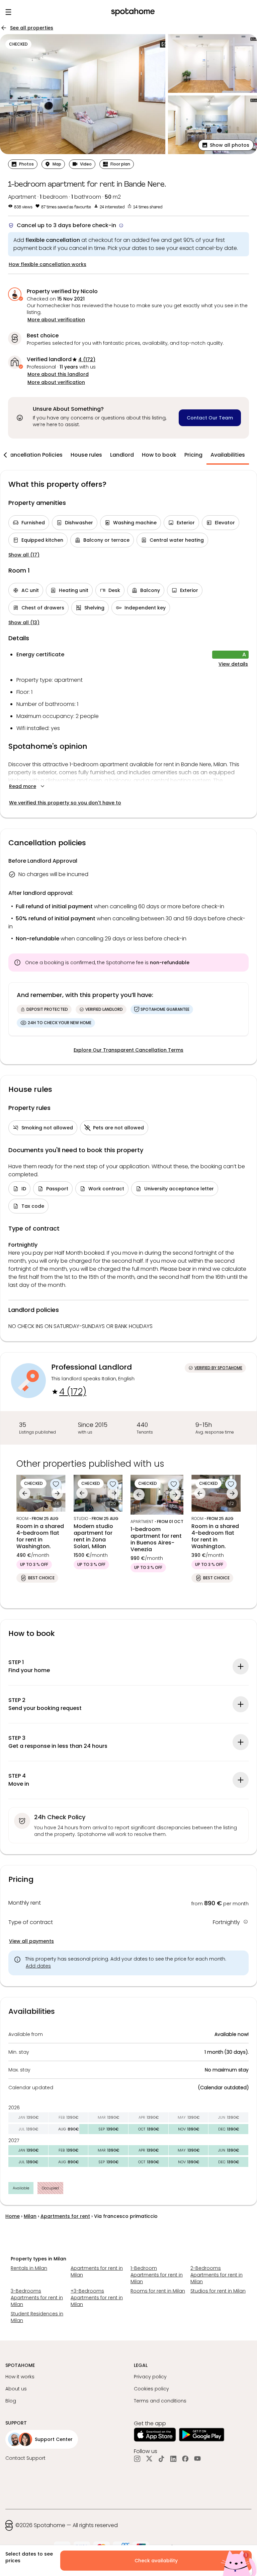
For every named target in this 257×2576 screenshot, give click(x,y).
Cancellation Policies (34, 455)
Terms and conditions (160, 2401)
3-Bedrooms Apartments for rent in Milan (37, 2298)
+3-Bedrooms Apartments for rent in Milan (97, 2298)
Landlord (122, 455)
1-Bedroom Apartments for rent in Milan (157, 2275)
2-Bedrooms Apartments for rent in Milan (217, 2275)
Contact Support (25, 2458)
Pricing (193, 455)
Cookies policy (151, 2389)
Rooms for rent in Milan (158, 2291)
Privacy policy (150, 2377)
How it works (20, 2377)
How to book (159, 455)
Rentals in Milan (29, 2268)
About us (16, 2389)
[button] (226, 145)
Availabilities (228, 455)
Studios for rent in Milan (218, 2291)
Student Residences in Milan (37, 2317)
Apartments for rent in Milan (97, 2271)
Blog (11, 2401)
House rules (86, 455)
